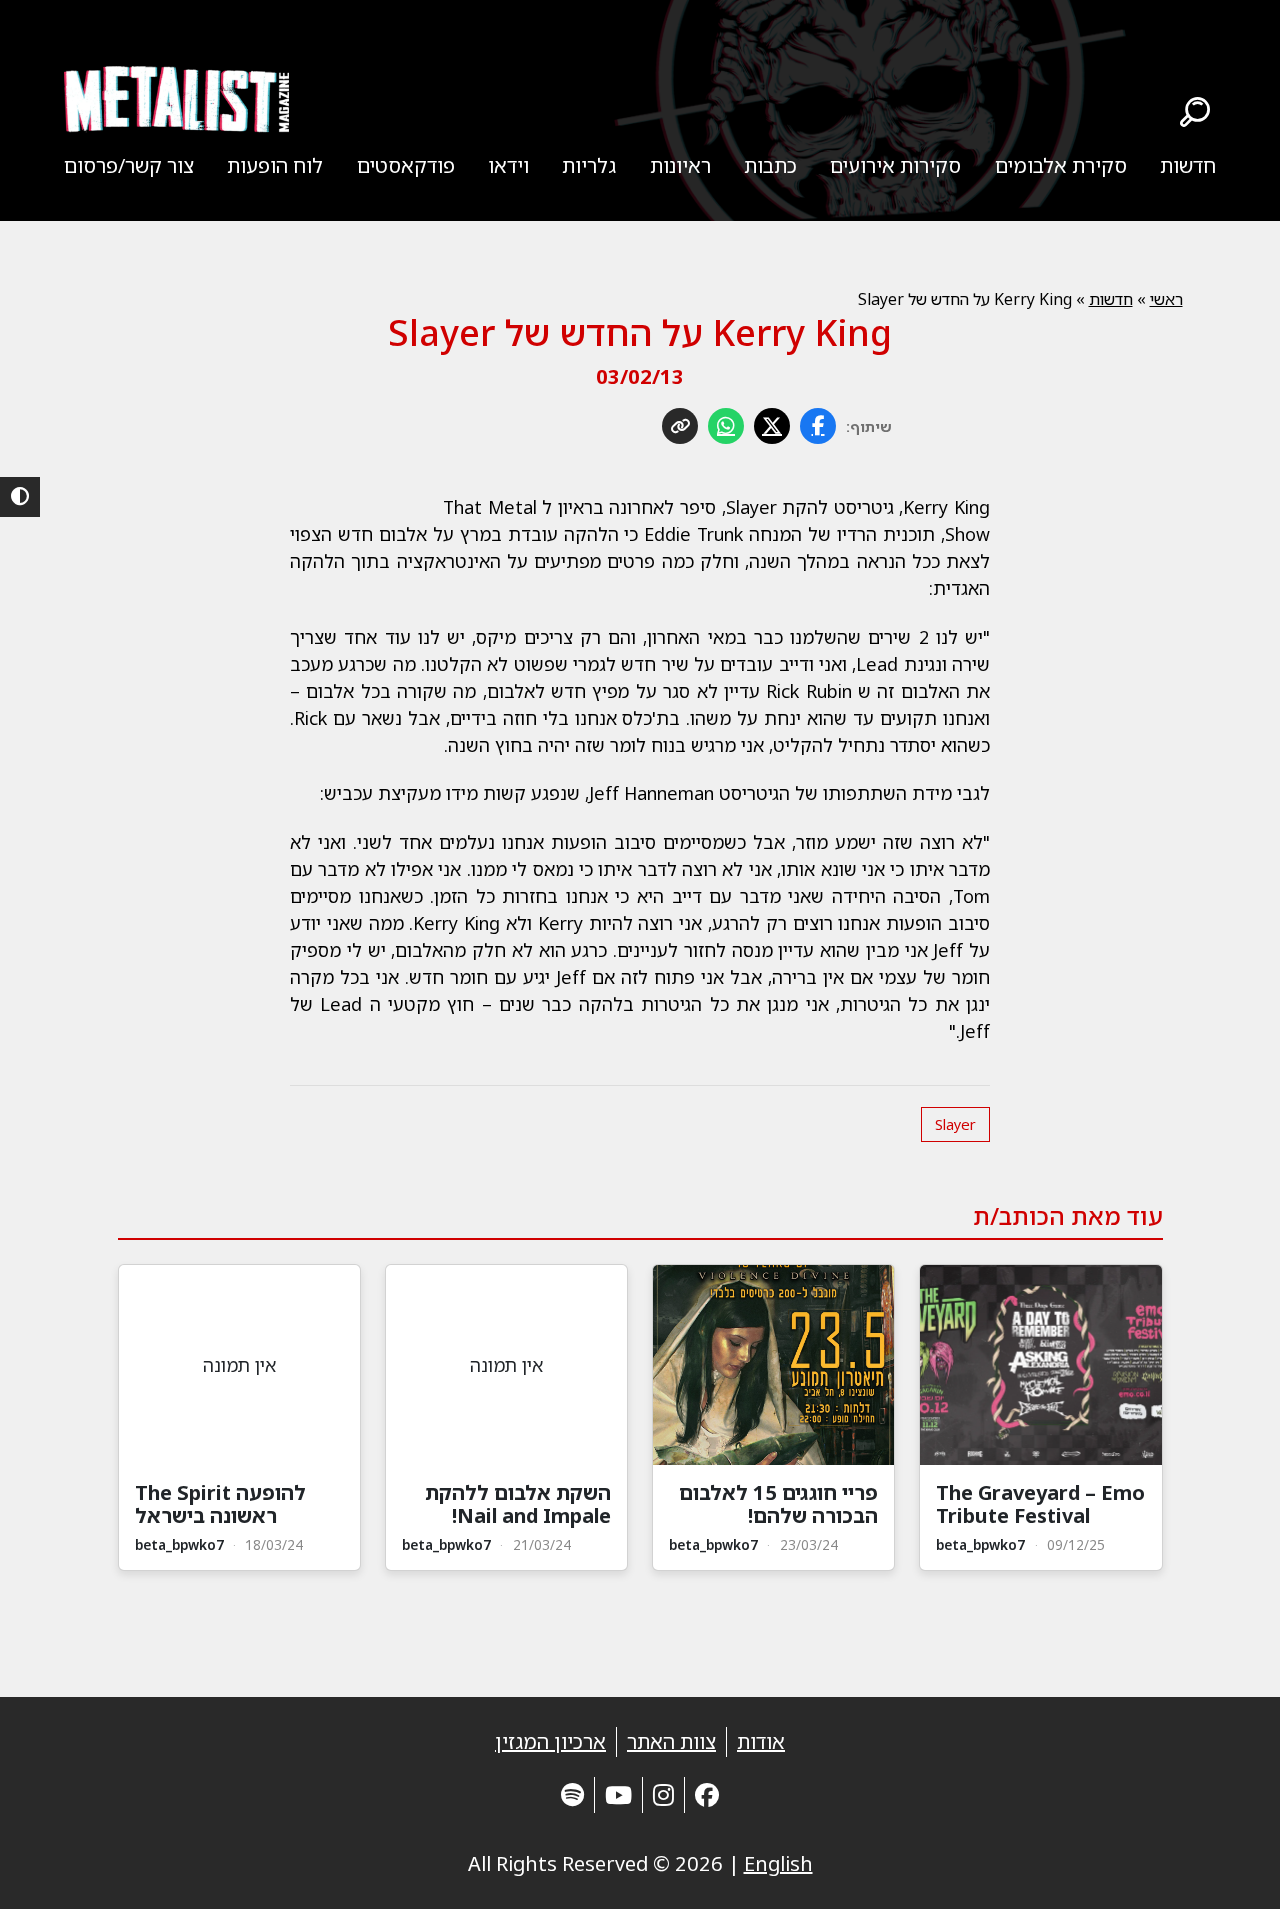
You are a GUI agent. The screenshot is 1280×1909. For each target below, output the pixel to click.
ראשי (1166, 299)
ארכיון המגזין (550, 1741)
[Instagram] (663, 1794)
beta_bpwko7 (980, 1544)
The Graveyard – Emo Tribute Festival (1040, 1504)
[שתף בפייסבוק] (818, 426)
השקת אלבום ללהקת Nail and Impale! (518, 1504)
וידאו (508, 165)
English (778, 1863)
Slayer (955, 1124)
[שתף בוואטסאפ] (726, 426)
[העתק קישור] (680, 426)
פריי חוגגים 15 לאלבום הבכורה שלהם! (778, 1504)
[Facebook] (707, 1794)
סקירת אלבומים (1061, 165)
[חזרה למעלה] (1230, 1869)
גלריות (589, 165)
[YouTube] (618, 1794)
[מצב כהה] (20, 497)
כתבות (770, 165)
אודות (761, 1741)
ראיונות (680, 165)
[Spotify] (572, 1794)
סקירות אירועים (895, 165)
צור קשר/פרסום (129, 165)
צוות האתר (671, 1741)
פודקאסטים (406, 165)
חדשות (1188, 165)
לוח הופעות (275, 165)
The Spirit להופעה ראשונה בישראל (220, 1504)
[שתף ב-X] (772, 426)
